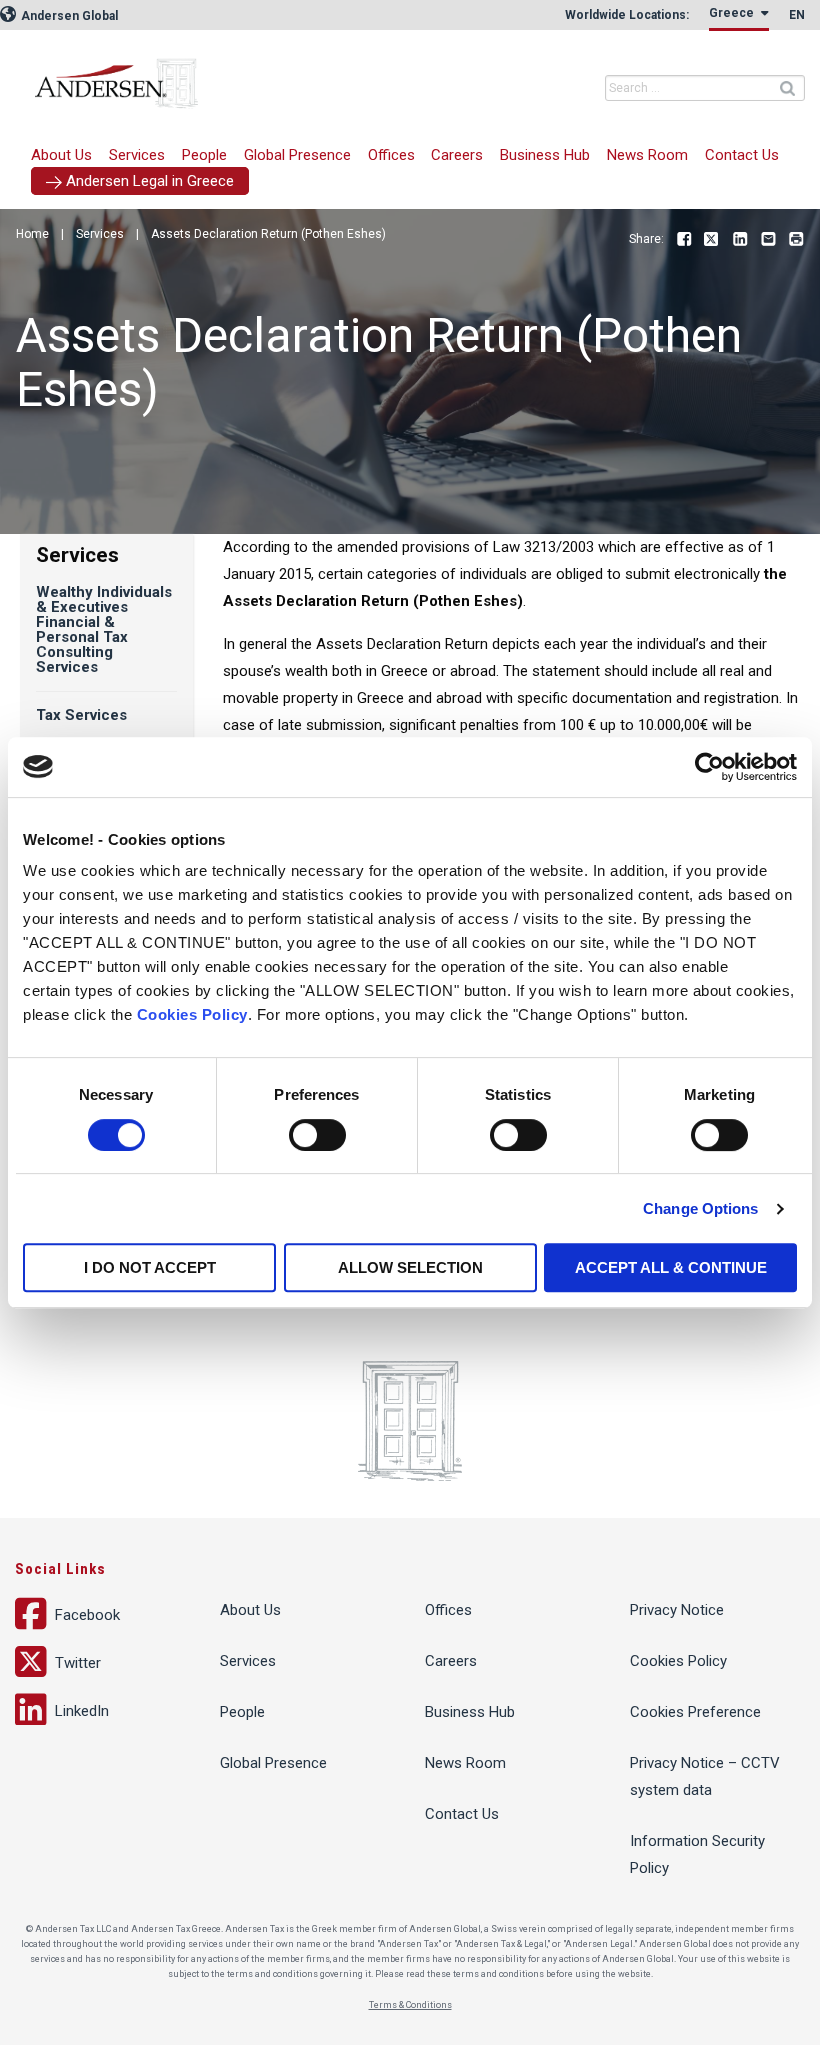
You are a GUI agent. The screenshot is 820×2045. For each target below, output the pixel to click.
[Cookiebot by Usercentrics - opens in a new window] (709, 767)
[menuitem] (137, 156)
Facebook (684, 240)
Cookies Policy (192, 1014)
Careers (457, 155)
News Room (647, 155)
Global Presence (297, 155)
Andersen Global (68, 16)
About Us (61, 155)
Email (768, 240)
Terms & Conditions (410, 2005)
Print (796, 240)
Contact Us (742, 155)
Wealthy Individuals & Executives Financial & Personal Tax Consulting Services (104, 629)
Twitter (712, 240)
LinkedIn (740, 240)
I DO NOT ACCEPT (150, 1267)
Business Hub (545, 155)
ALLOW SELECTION (410, 1267)
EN (797, 15)
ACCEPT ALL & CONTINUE (671, 1267)
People (204, 155)
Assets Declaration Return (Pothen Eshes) (268, 234)
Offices (391, 155)
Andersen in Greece (245, 75)
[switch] (317, 1135)
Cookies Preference (695, 1712)
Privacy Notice (677, 1610)
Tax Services (81, 715)
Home (32, 234)
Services (137, 155)
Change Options (700, 1208)
